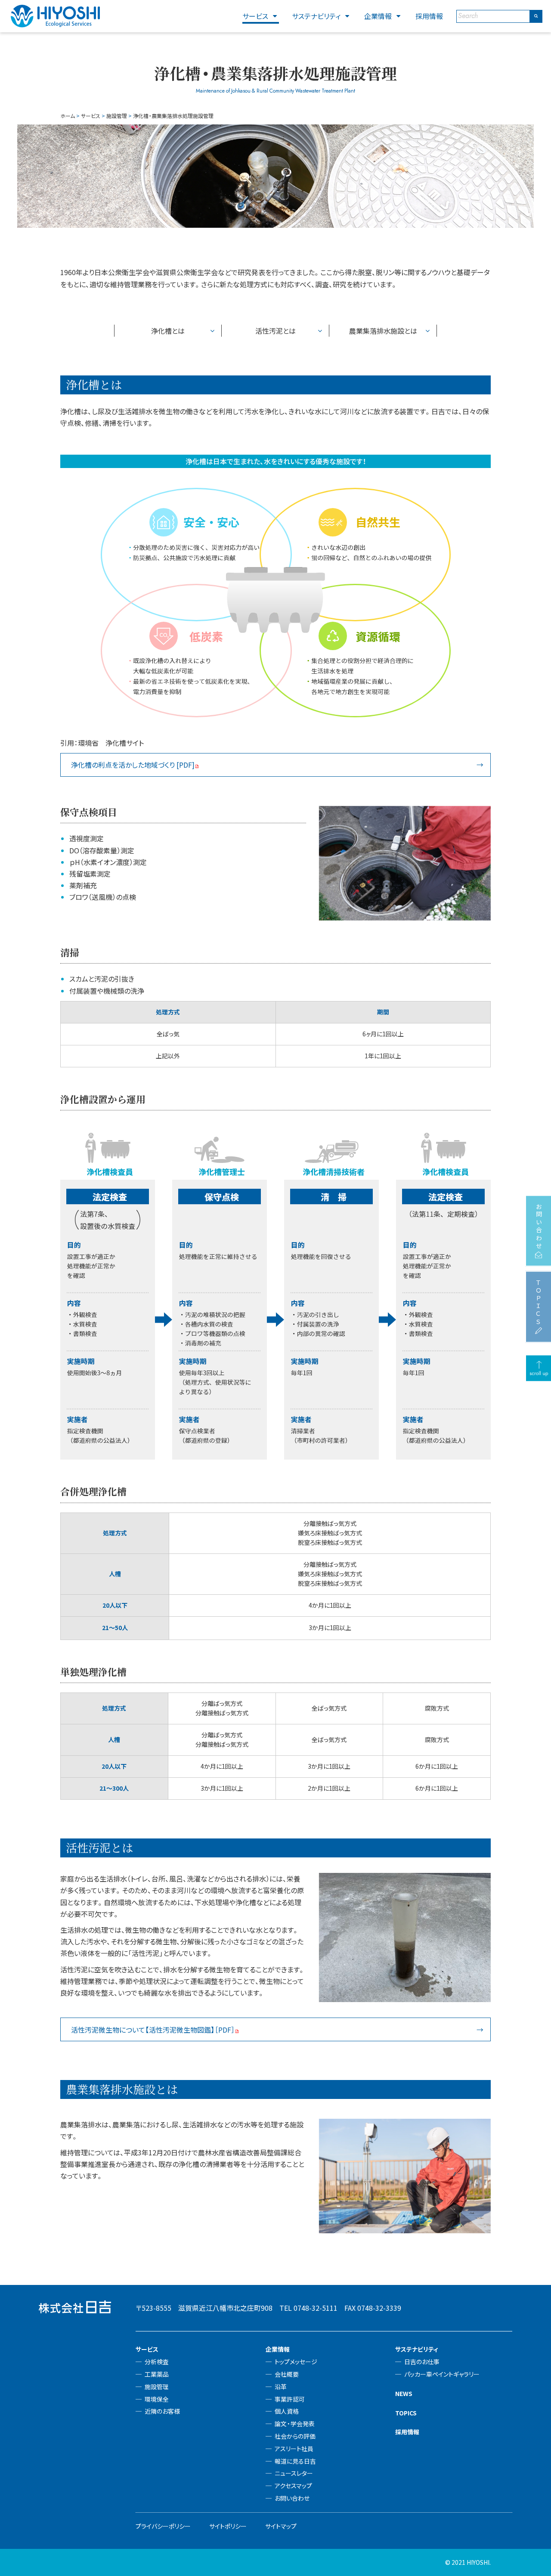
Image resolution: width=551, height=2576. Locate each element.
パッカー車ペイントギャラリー (442, 2374)
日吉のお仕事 (422, 2362)
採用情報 (429, 16)
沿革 (281, 2387)
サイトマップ (281, 2526)
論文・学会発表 (295, 2424)
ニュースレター (294, 2473)
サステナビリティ (316, 16)
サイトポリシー (228, 2526)
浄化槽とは (168, 331)
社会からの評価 (295, 2436)
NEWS (404, 2393)
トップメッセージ (296, 2362)
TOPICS (406, 2413)
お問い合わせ (292, 2498)
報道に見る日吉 (295, 2461)
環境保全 (157, 2399)
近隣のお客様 (162, 2411)
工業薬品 (157, 2374)
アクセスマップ (293, 2486)
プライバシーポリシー (163, 2526)
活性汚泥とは (275, 331)
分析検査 (157, 2362)
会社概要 (287, 2374)
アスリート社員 (294, 2449)
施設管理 (157, 2387)
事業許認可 (290, 2399)
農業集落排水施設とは (383, 331)
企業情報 (378, 16)
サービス (255, 16)
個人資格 (287, 2411)
